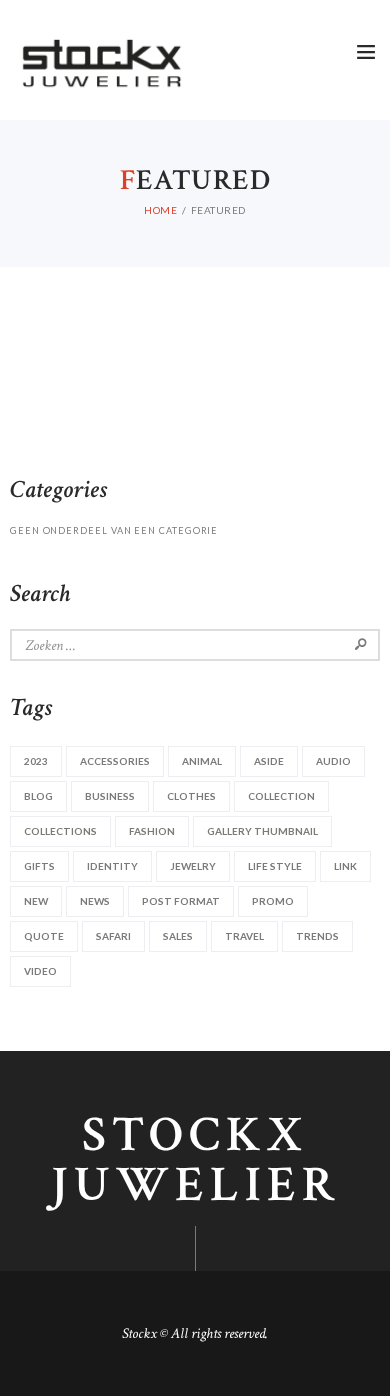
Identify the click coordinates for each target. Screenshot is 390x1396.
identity (112, 866)
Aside (269, 761)
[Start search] (363, 71)
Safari (113, 936)
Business (110, 796)
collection (281, 796)
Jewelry (193, 866)
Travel (244, 936)
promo (273, 901)
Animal (202, 761)
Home (160, 210)
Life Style (275, 866)
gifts (39, 866)
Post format (181, 901)
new (36, 901)
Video (40, 971)
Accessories (115, 761)
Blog (38, 796)
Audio (333, 761)
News (95, 901)
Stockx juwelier (195, 1161)
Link (345, 866)
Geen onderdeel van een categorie (114, 530)
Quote (44, 936)
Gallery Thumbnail (262, 831)
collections (60, 831)
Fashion (152, 831)
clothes (191, 796)
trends (317, 936)
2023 (36, 761)
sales (178, 936)
